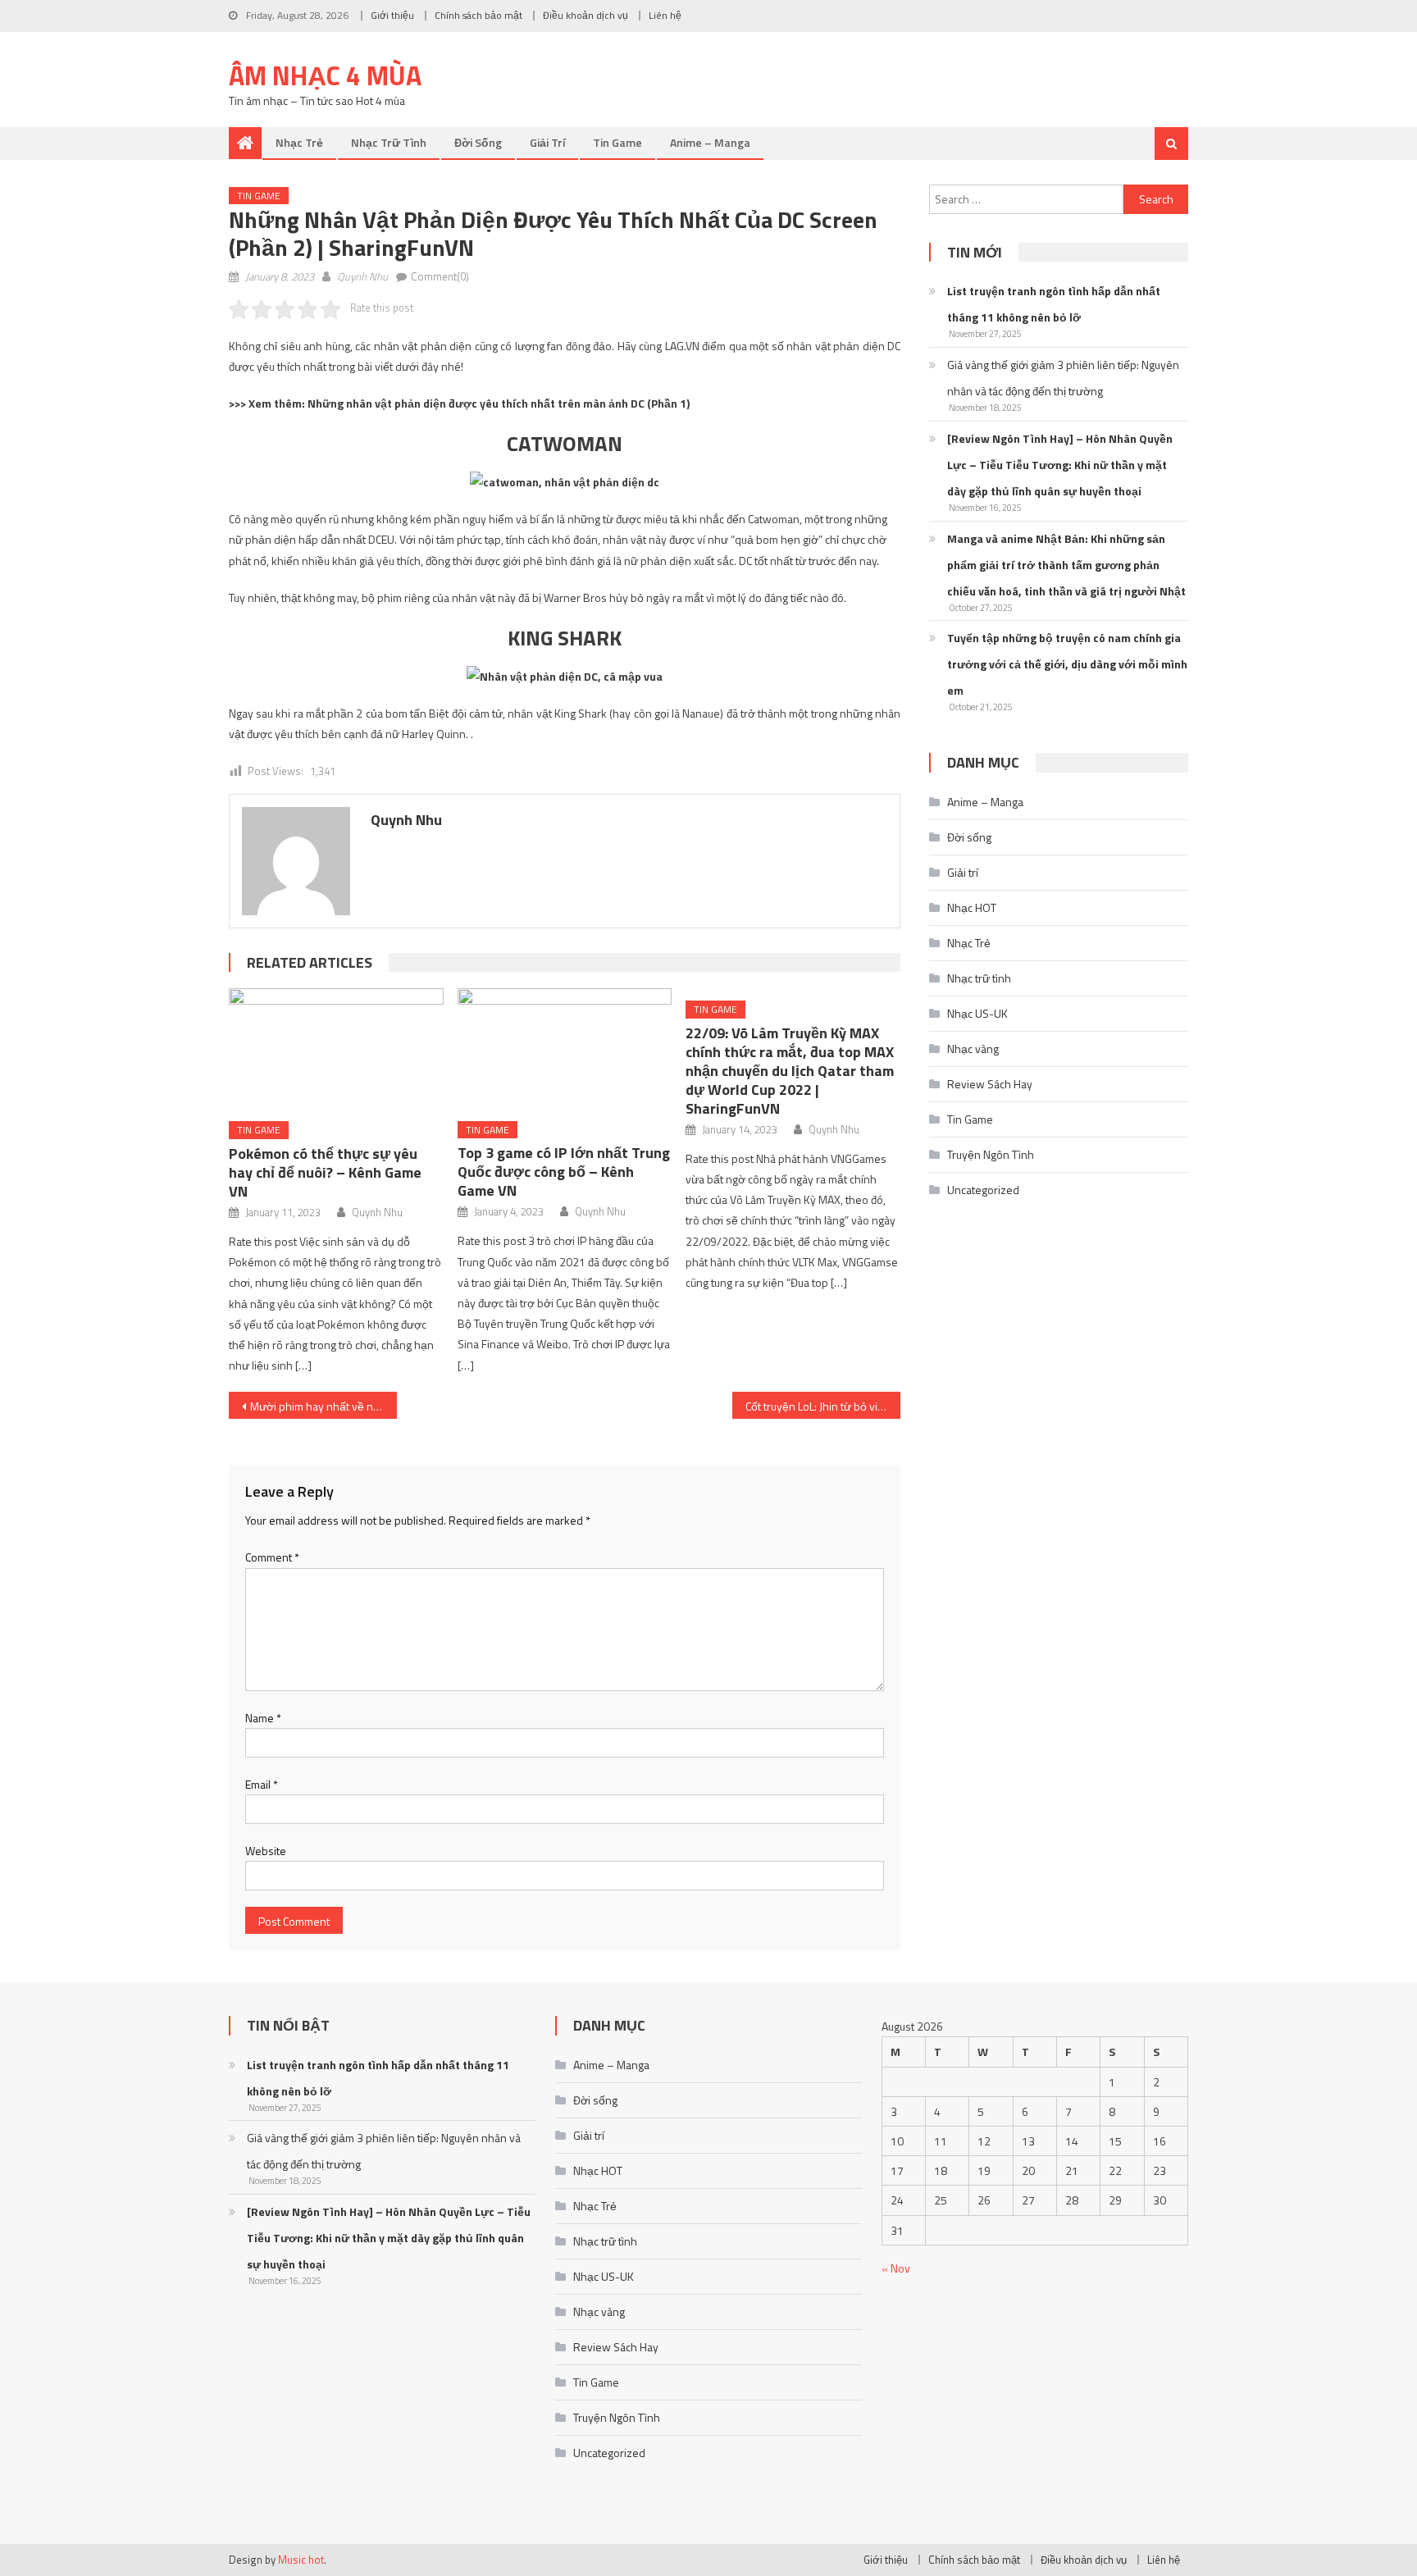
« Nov (896, 2268)
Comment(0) (440, 276)
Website (266, 1851)
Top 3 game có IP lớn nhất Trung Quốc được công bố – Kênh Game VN (564, 1172)
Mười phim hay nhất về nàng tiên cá (323, 1406)
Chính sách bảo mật (478, 15)
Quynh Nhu (362, 276)
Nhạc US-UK (977, 1013)
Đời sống (478, 142)
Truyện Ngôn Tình (991, 1154)
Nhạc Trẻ (299, 142)
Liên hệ (665, 15)
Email (262, 1784)
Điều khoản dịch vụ (585, 15)
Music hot (301, 2560)
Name (263, 1718)
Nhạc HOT (972, 907)
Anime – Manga (710, 142)
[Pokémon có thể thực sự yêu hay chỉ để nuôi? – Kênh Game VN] (336, 1049)
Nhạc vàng (973, 1049)
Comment (272, 1557)
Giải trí (547, 142)
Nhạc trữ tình (389, 142)
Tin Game (617, 142)
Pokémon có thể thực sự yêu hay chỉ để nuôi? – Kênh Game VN (325, 1172)
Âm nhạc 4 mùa (325, 75)
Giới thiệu (392, 15)
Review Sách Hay (990, 1084)
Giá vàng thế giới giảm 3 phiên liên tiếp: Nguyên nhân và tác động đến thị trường (1063, 378)
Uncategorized (983, 1190)
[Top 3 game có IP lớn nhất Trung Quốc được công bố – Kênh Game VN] (565, 1049)
